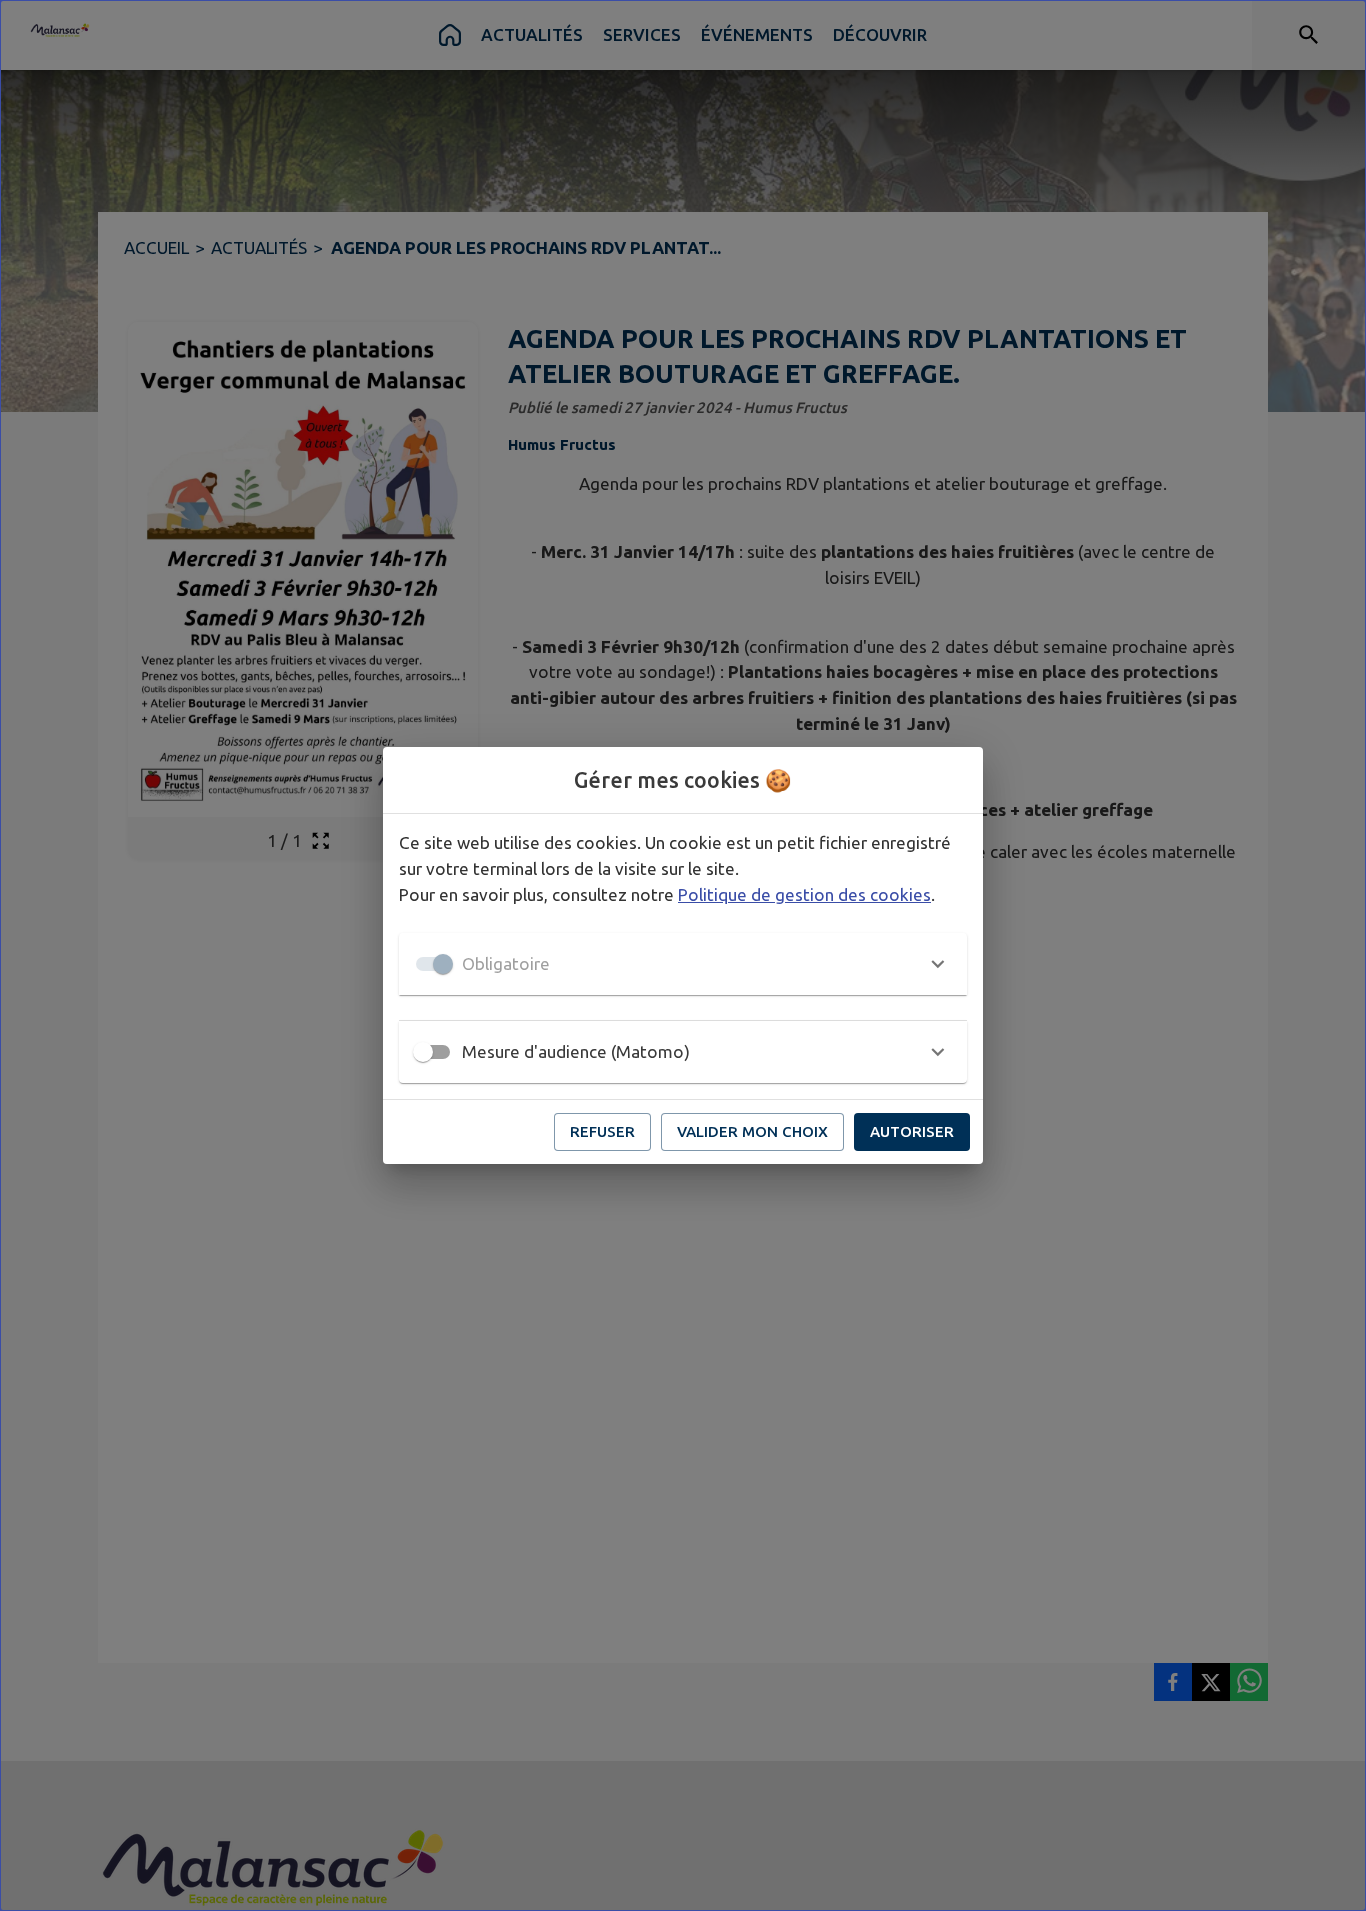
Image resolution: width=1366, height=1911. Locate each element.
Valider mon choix (752, 1131)
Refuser (602, 1131)
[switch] (423, 1052)
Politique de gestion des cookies (804, 894)
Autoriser (912, 1131)
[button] (683, 964)
